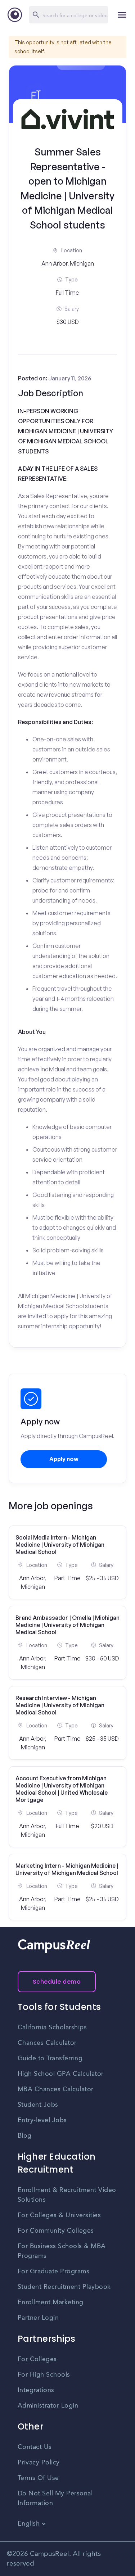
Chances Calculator (47, 2043)
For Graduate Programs (54, 2272)
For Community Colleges (56, 2231)
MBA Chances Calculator (56, 2089)
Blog (25, 2136)
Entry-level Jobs (42, 2120)
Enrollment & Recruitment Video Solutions (67, 2195)
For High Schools (44, 2375)
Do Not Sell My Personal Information (55, 2498)
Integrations (36, 2390)
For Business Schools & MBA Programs (62, 2251)
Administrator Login (48, 2406)
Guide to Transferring (50, 2058)
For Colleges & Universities (59, 2215)
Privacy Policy (39, 2463)
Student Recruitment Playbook (64, 2287)
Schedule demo (57, 1982)
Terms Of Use (38, 2478)
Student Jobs (38, 2105)
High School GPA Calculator (61, 2074)
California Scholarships (52, 2028)
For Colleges (37, 2359)
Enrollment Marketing (51, 2302)
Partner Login (38, 2318)
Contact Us (35, 2447)
